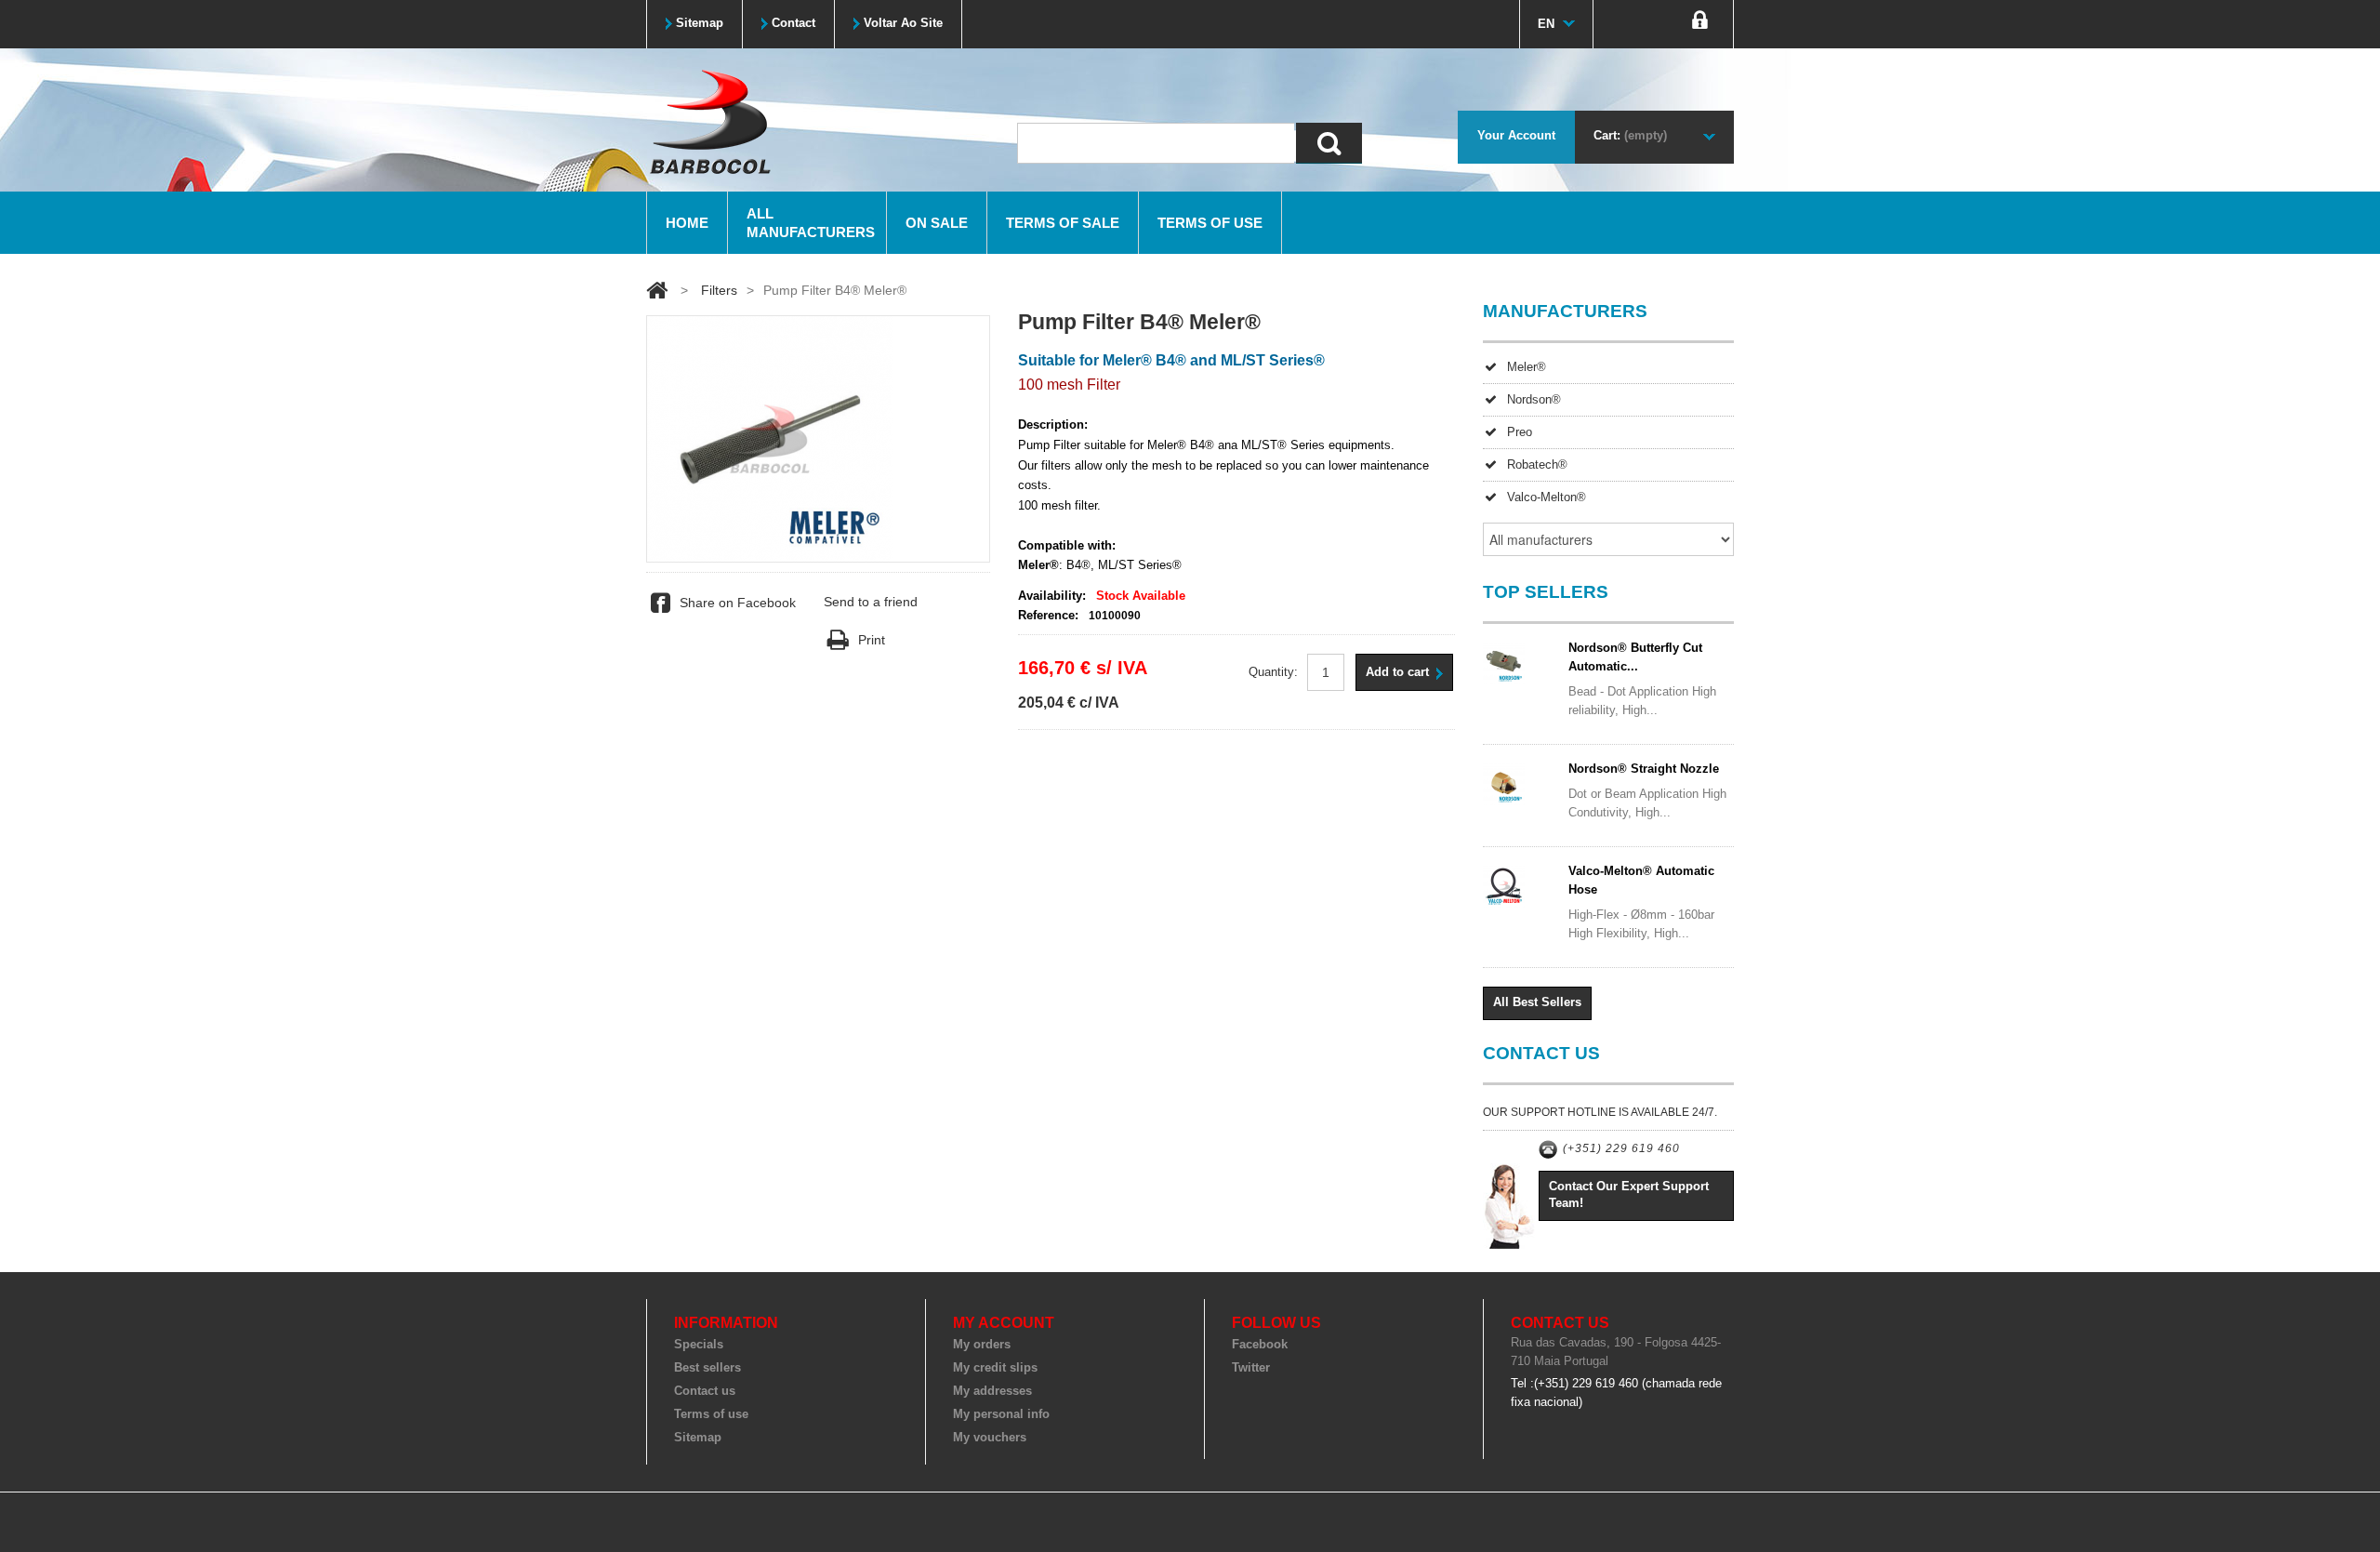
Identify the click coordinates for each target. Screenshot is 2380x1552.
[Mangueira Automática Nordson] (1520, 784)
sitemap (700, 23)
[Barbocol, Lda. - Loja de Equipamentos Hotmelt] (709, 121)
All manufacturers (811, 223)
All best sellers (1537, 1002)
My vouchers (990, 1437)
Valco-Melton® (1547, 497)
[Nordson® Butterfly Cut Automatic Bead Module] (1520, 663)
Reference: (1048, 615)
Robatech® (1537, 464)
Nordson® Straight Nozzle (1644, 769)
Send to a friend (871, 602)
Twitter (1251, 1367)
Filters (719, 290)
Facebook (1260, 1344)
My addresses (992, 1391)
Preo (1520, 432)
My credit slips (995, 1367)
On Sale (937, 223)
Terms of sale (1063, 223)
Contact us (705, 1391)
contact (793, 23)
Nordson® (1534, 399)
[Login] (1700, 24)
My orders (982, 1344)
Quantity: (1273, 672)
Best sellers (707, 1367)
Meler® (1527, 367)
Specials (699, 1344)
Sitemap (698, 1437)
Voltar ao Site (903, 23)
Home (687, 223)
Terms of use (1210, 223)
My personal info (1001, 1414)
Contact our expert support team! (1629, 1194)
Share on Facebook (738, 603)
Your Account (1516, 135)
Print (871, 640)
